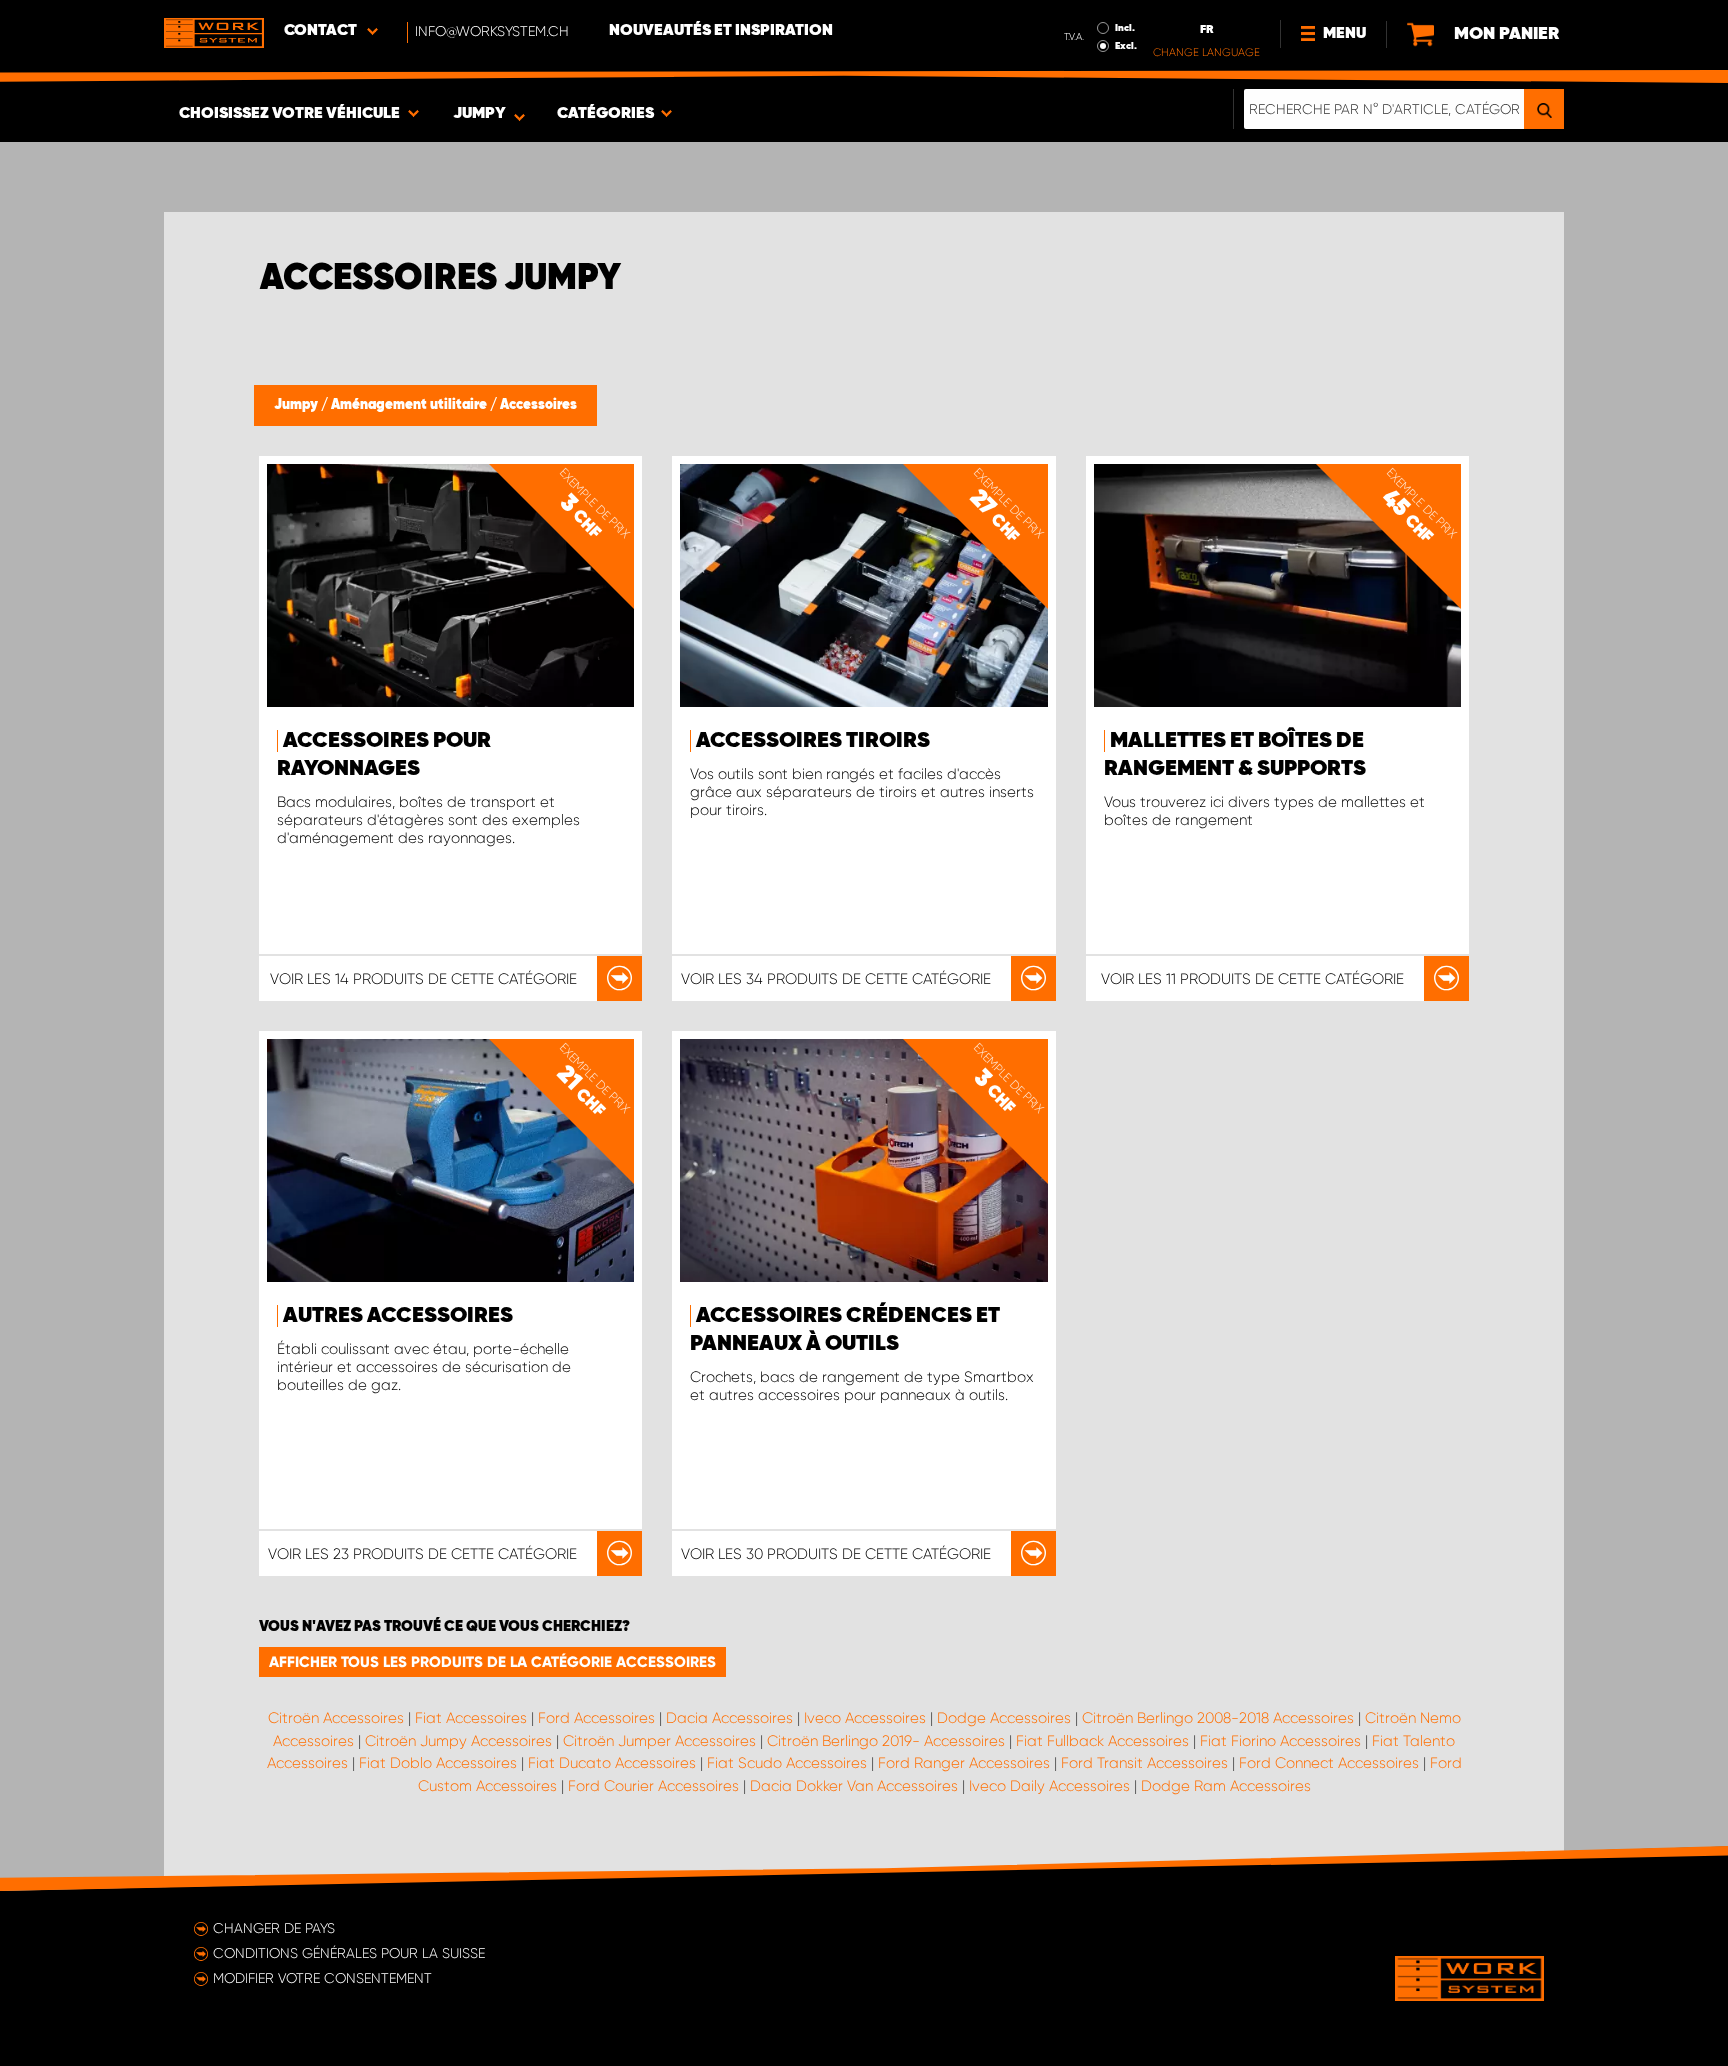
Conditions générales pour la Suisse (349, 1953)
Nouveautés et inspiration (721, 31)
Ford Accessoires (596, 1718)
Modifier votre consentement (322, 1978)
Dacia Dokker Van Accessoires (854, 1786)
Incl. (1125, 28)
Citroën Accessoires (336, 1718)
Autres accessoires (398, 1316)
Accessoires (538, 405)
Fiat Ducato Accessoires (612, 1763)
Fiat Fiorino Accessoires (1280, 1741)
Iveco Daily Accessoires (1049, 1786)
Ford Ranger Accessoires (964, 1763)
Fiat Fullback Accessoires (1102, 1741)
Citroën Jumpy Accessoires (458, 1741)
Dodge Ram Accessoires (1226, 1786)
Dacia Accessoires (729, 1718)
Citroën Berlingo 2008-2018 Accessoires (1218, 1718)
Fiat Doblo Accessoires (438, 1763)
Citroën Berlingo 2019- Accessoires (886, 1741)
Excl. (1126, 46)
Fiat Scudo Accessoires (787, 1763)
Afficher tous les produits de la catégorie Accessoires (492, 1662)
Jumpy (297, 405)
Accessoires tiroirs (813, 741)
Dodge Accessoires (1004, 1718)
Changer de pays (274, 1928)
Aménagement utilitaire (410, 405)
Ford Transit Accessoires (1144, 1763)
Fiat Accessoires (471, 1718)
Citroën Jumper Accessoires (659, 1741)
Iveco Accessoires (865, 1718)
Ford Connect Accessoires (1329, 1763)
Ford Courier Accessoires (653, 1786)
